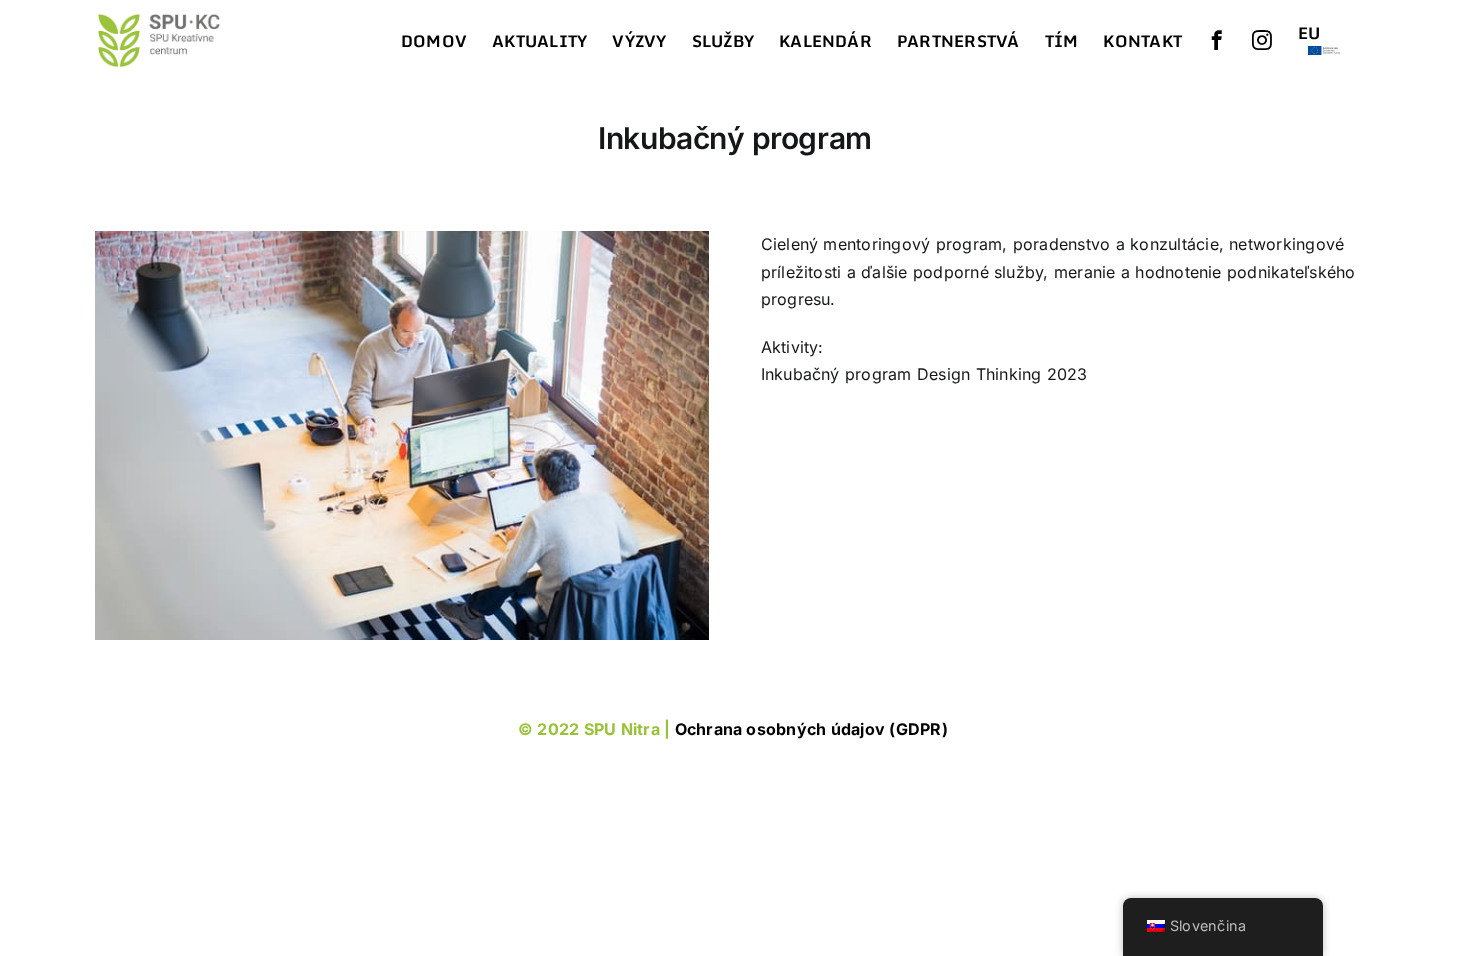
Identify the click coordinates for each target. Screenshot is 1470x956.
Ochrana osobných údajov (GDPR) (813, 729)
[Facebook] (1217, 40)
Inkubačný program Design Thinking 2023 (924, 374)
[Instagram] (1262, 40)
